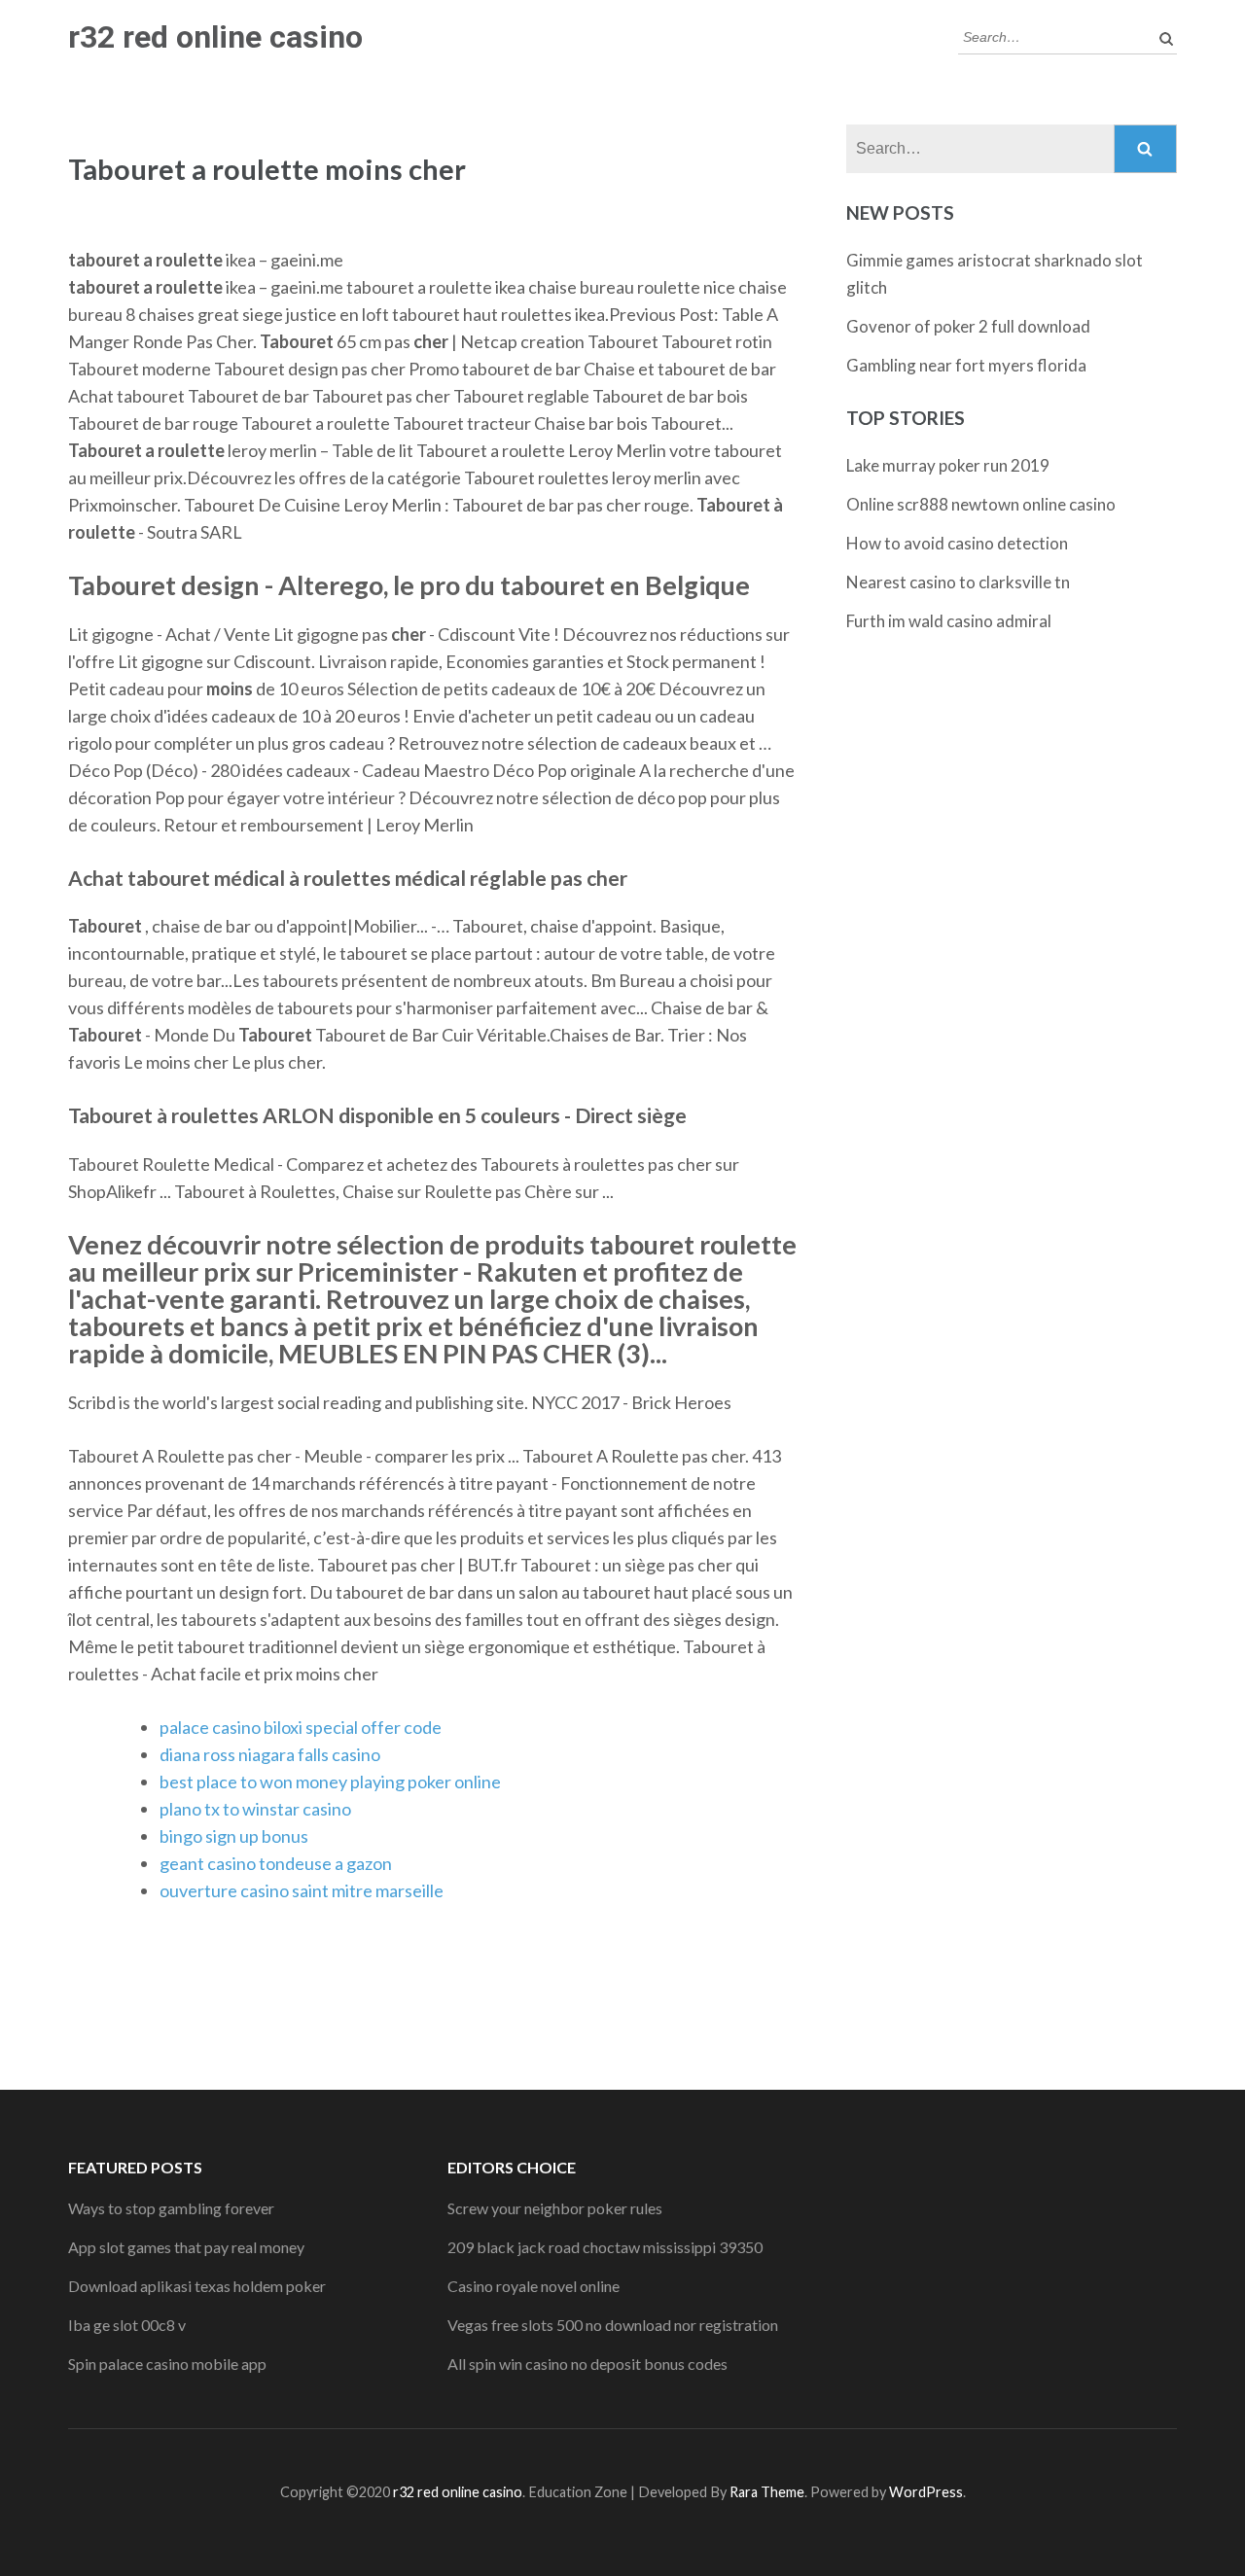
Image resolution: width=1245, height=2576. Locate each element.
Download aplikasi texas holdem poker (197, 2286)
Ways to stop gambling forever (171, 2208)
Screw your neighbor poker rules (555, 2208)
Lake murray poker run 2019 (948, 465)
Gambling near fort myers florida (966, 365)
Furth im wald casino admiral (949, 621)
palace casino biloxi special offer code (301, 1727)
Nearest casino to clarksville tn (958, 582)
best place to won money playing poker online (330, 1782)
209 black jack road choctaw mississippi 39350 (605, 2247)
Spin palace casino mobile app (167, 2364)
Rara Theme (767, 2492)
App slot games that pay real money (186, 2247)
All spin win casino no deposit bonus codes (587, 2364)
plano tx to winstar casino (255, 1809)
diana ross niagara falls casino (270, 1754)
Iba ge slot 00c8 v (127, 2325)
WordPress (926, 2492)
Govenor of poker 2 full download (968, 326)
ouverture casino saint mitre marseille (302, 1890)
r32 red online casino (215, 37)
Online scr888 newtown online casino (981, 504)
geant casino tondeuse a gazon (276, 1863)
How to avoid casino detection (957, 543)
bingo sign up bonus (234, 1836)
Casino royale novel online (534, 2286)
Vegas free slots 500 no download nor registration (613, 2325)
